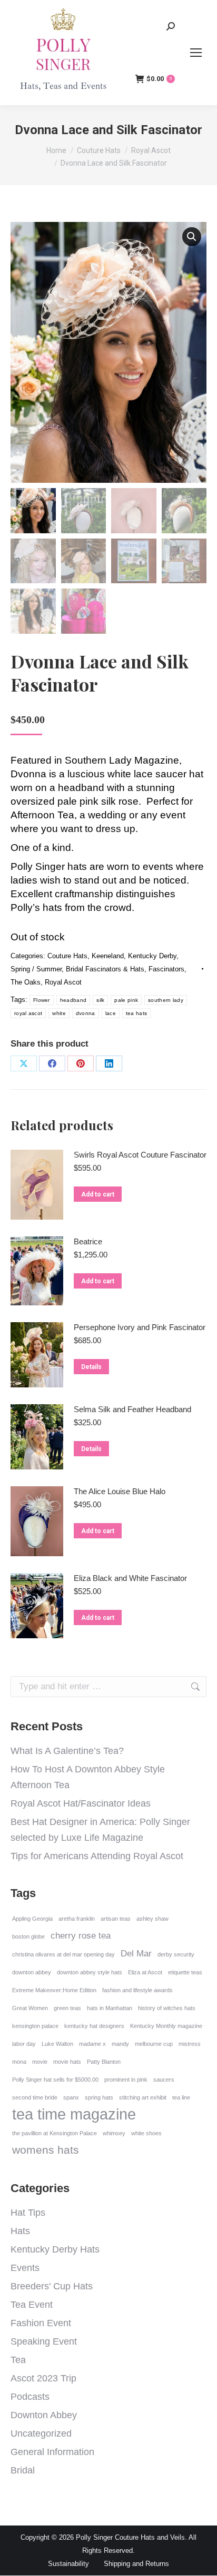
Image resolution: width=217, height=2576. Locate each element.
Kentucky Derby (152, 956)
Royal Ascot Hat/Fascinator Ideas (81, 1803)
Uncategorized (41, 2433)
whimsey (114, 2133)
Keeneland (108, 956)
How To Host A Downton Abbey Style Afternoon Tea (88, 1777)
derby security (176, 1954)
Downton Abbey (44, 2415)
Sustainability (68, 2564)
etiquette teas (185, 1972)
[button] (192, 237)
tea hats (136, 1013)
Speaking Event (44, 2341)
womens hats (46, 2150)
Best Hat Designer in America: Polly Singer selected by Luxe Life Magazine (100, 1830)
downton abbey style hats (90, 1972)
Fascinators (166, 969)
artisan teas (116, 1919)
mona (19, 2062)
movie (40, 2062)
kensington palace (35, 2026)
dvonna (86, 1013)
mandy (120, 2044)
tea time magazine (74, 2114)
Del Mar (136, 1954)
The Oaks (26, 982)
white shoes (146, 2133)
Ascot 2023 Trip (43, 2378)
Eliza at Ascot (145, 1972)
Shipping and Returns (136, 2564)
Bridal (23, 2470)
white (59, 1013)
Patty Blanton (104, 2062)
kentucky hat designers (94, 2026)
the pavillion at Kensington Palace (55, 2133)
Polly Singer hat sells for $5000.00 (55, 2080)
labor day (24, 2044)
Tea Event (32, 2305)
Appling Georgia (32, 1919)
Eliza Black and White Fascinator (130, 1578)
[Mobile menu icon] (196, 53)
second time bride (35, 2097)
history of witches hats (167, 2008)
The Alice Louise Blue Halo (120, 1491)
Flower (42, 1000)
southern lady (166, 1000)
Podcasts (30, 2397)
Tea (18, 2360)
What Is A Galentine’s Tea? (67, 1751)
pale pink (126, 1000)
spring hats (99, 2097)
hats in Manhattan (110, 2008)
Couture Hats (67, 956)
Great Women (30, 2008)
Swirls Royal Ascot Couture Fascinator (140, 1155)
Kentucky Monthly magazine (166, 2026)
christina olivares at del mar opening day (63, 1954)
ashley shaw (152, 1919)
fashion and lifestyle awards (137, 1990)
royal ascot (28, 1013)
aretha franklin (77, 1919)
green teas (67, 2008)
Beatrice (88, 1241)
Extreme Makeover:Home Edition (54, 1990)
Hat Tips (28, 2213)
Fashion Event (41, 2323)
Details (91, 1367)
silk (100, 1000)
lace (111, 1013)
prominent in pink (126, 2080)
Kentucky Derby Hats (55, 2249)
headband (73, 1000)
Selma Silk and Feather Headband (132, 1409)
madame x (92, 2044)
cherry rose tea (81, 1936)
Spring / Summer (36, 969)
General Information (52, 2452)
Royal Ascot (63, 982)
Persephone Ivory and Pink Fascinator (140, 1327)
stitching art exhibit (143, 2097)
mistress (190, 2044)
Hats (20, 2231)
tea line (181, 2097)
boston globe (28, 1936)
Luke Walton (57, 2044)
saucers (164, 2080)
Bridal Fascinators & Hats (105, 969)
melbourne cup (154, 2044)
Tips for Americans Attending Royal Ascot (97, 1856)
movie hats (67, 2062)
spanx (71, 2097)
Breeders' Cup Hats (52, 2286)
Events (25, 2268)
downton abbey (32, 1972)
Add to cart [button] (98, 1194)
